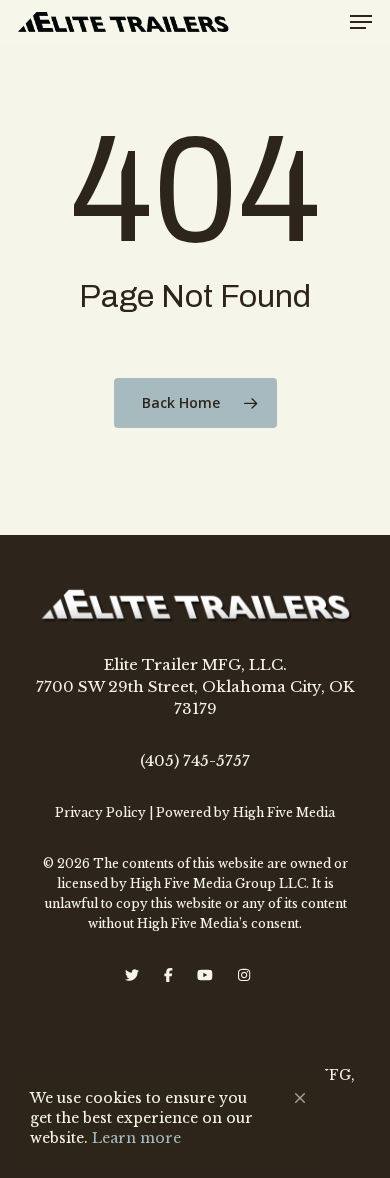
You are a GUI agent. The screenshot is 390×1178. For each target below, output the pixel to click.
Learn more (136, 1138)
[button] (300, 1098)
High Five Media (284, 812)
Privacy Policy (100, 812)
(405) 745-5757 (195, 760)
